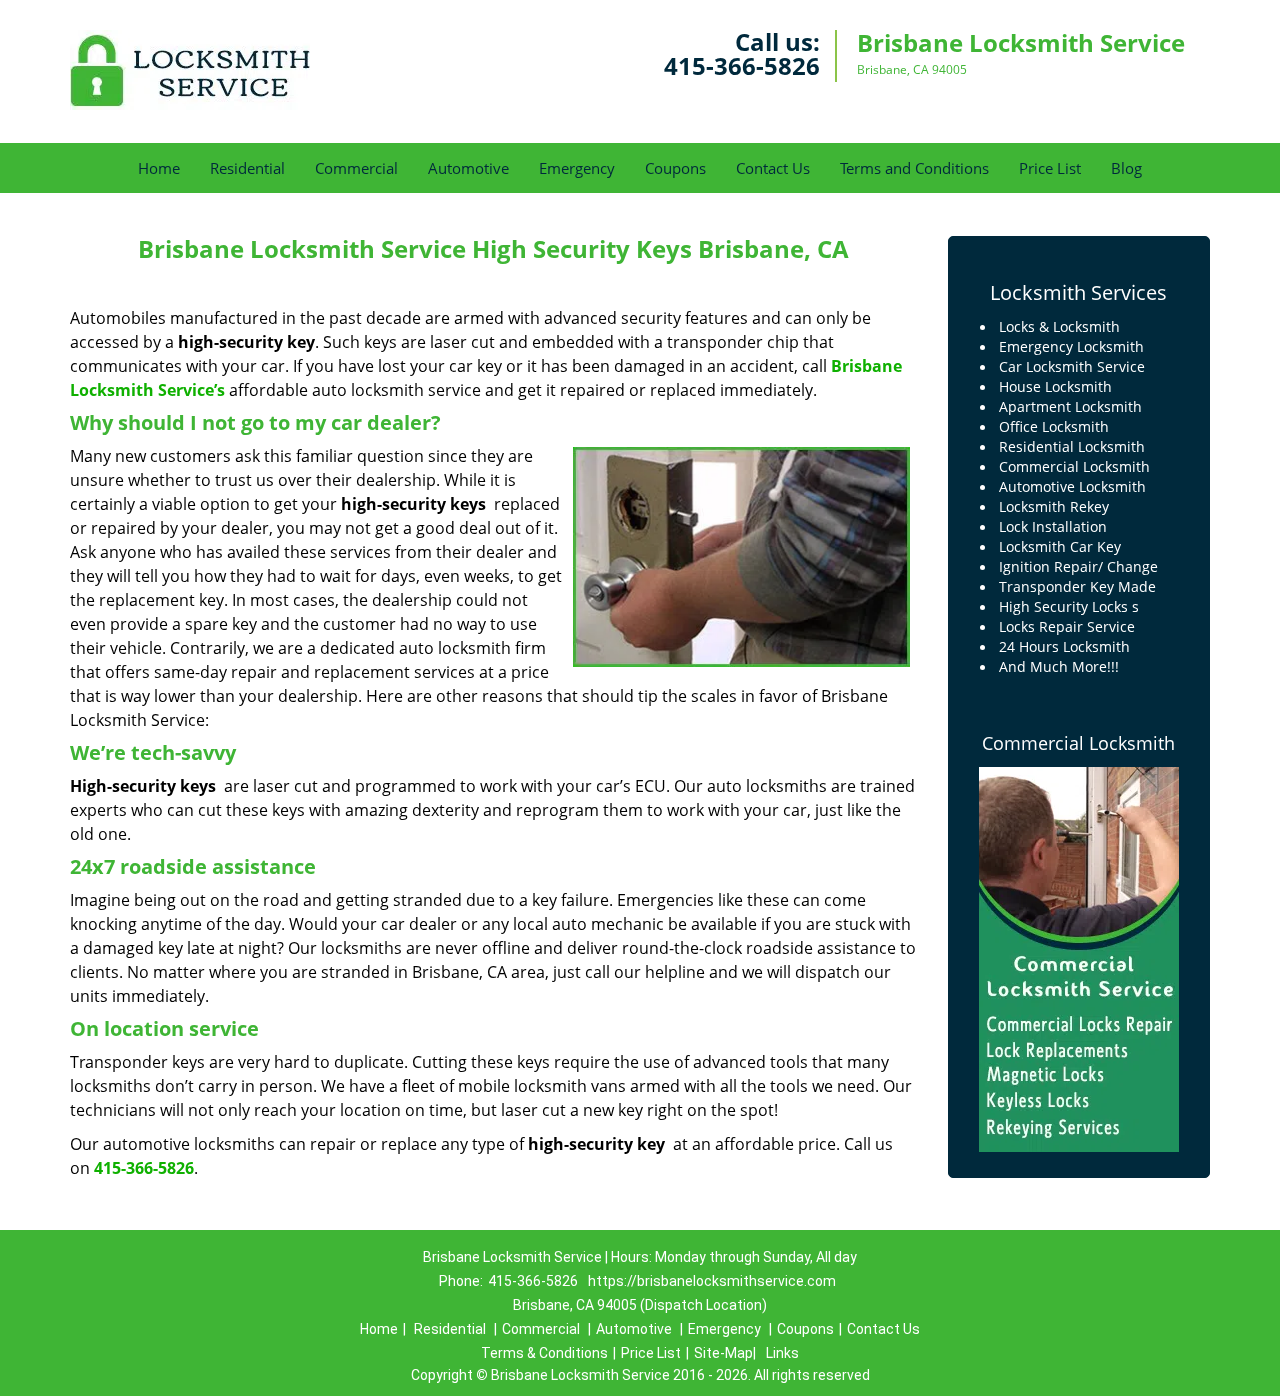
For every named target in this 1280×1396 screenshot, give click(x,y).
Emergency (577, 168)
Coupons (675, 168)
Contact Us (773, 168)
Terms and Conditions (914, 168)
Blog (1126, 168)
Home (159, 168)
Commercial (356, 168)
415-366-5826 (742, 65)
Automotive (468, 168)
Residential (247, 168)
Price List (1050, 168)
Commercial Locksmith (1078, 743)
